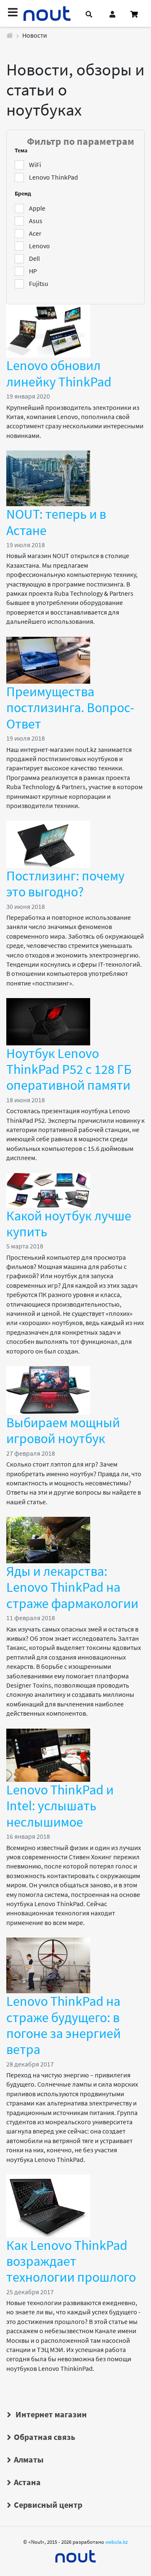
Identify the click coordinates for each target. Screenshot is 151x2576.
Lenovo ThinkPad (53, 177)
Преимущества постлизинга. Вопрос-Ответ (70, 708)
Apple (37, 208)
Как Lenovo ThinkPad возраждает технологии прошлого (71, 2261)
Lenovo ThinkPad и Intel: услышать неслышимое (60, 1806)
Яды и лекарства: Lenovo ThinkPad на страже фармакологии (72, 1587)
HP (33, 271)
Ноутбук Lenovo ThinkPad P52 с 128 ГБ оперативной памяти (69, 1069)
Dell (34, 258)
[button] (89, 14)
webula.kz (117, 2542)
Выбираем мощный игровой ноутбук (63, 1431)
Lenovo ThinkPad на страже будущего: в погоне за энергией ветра (64, 2025)
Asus (36, 221)
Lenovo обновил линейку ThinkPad (59, 373)
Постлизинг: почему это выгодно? (65, 884)
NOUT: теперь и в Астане (56, 522)
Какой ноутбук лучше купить (69, 1224)
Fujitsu (39, 283)
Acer (35, 233)
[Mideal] (75, 2554)
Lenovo (39, 246)
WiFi (35, 165)
